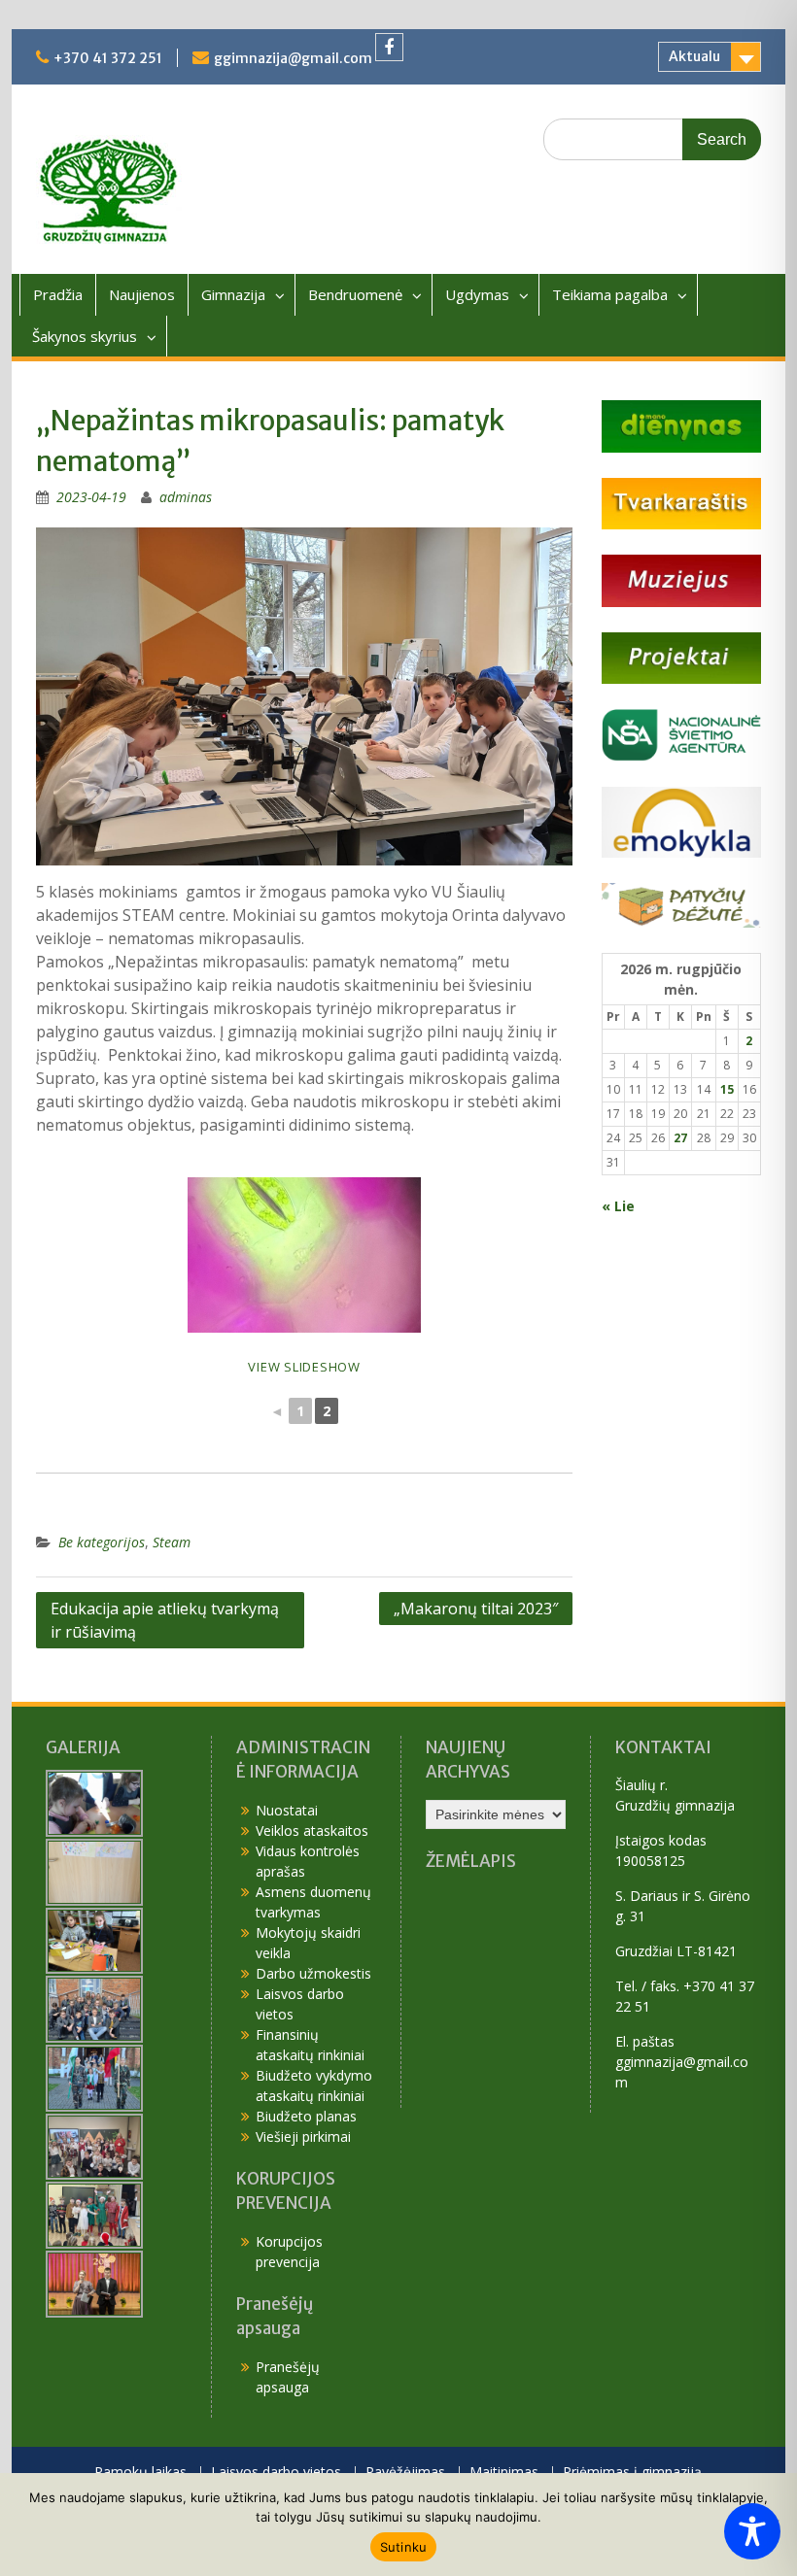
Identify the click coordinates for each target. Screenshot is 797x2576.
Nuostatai (287, 1810)
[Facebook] (389, 47)
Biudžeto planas (306, 2116)
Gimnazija (233, 294)
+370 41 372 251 (108, 58)
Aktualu (694, 56)
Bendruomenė (355, 294)
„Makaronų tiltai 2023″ (476, 1609)
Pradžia (58, 294)
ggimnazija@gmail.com (293, 58)
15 (727, 1089)
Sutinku (404, 2547)
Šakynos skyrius (85, 336)
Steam (172, 1542)
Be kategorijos (102, 1542)
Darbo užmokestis (313, 1973)
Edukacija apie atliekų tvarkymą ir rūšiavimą (165, 1620)
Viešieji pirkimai (303, 2136)
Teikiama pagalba (610, 294)
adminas (186, 497)
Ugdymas (477, 294)
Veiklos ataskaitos (312, 1830)
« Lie (618, 1206)
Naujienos (142, 294)
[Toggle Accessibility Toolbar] (752, 2531)
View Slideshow (304, 1367)
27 (680, 1138)
